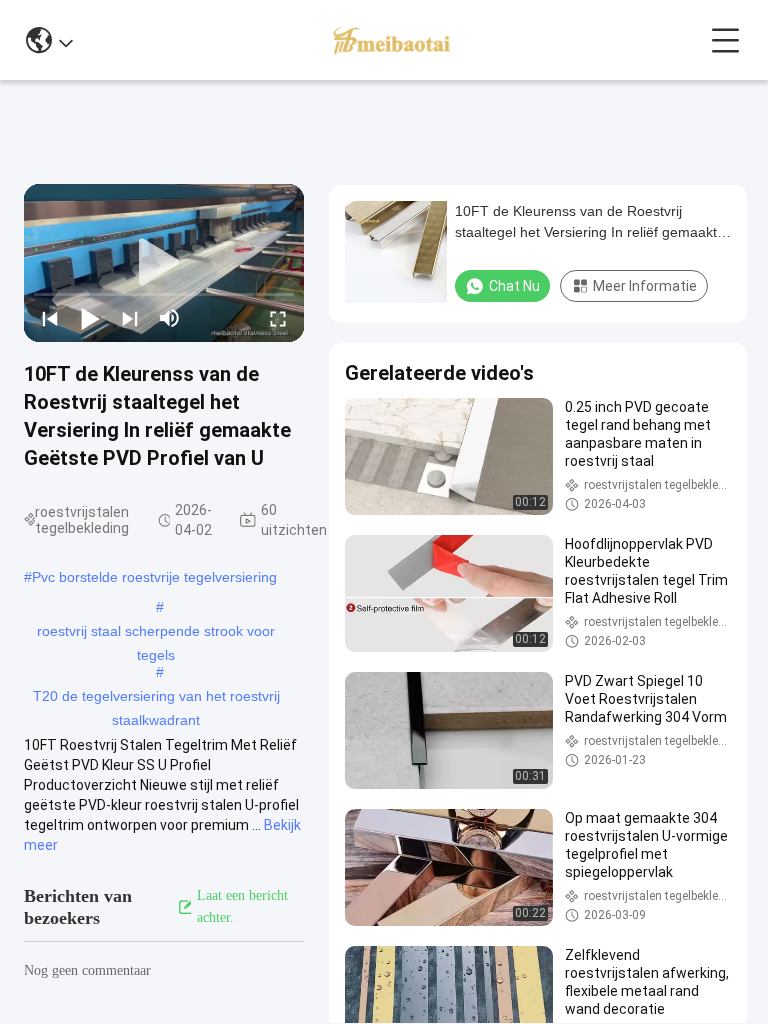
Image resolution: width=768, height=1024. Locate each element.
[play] (164, 263)
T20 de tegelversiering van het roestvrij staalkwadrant (156, 698)
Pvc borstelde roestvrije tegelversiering (154, 577)
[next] (130, 318)
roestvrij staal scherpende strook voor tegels (156, 633)
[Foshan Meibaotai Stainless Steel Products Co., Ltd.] (391, 40)
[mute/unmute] (170, 318)
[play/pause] (90, 318)
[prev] (50, 318)
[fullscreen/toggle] (278, 318)
